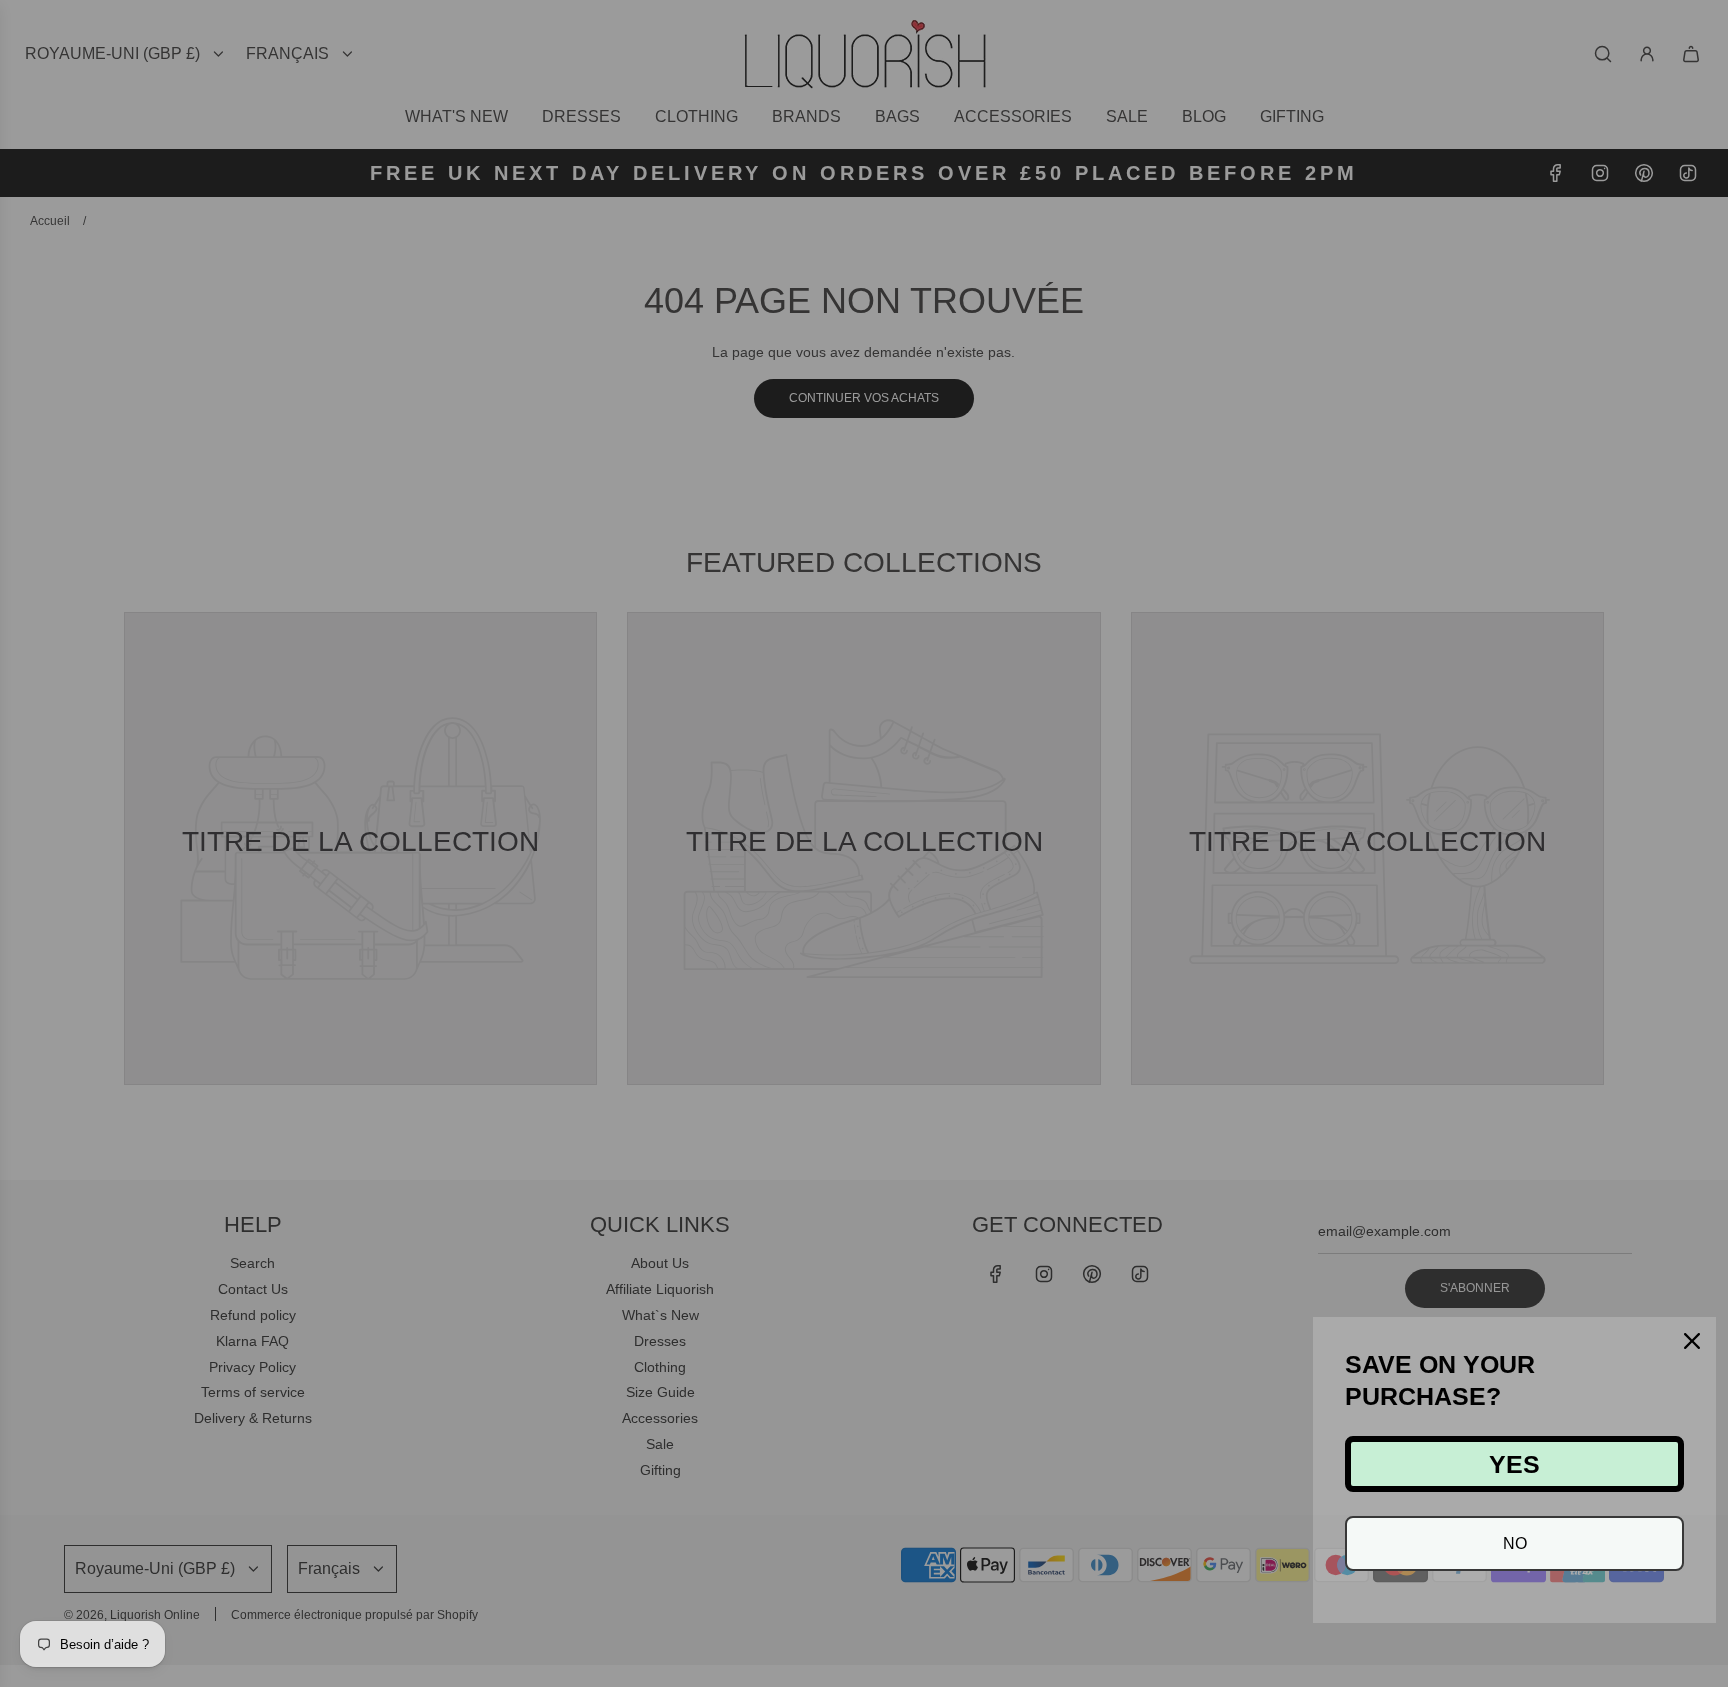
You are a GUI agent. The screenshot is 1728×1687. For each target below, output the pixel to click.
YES (1514, 1464)
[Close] (1692, 1341)
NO (1515, 1543)
